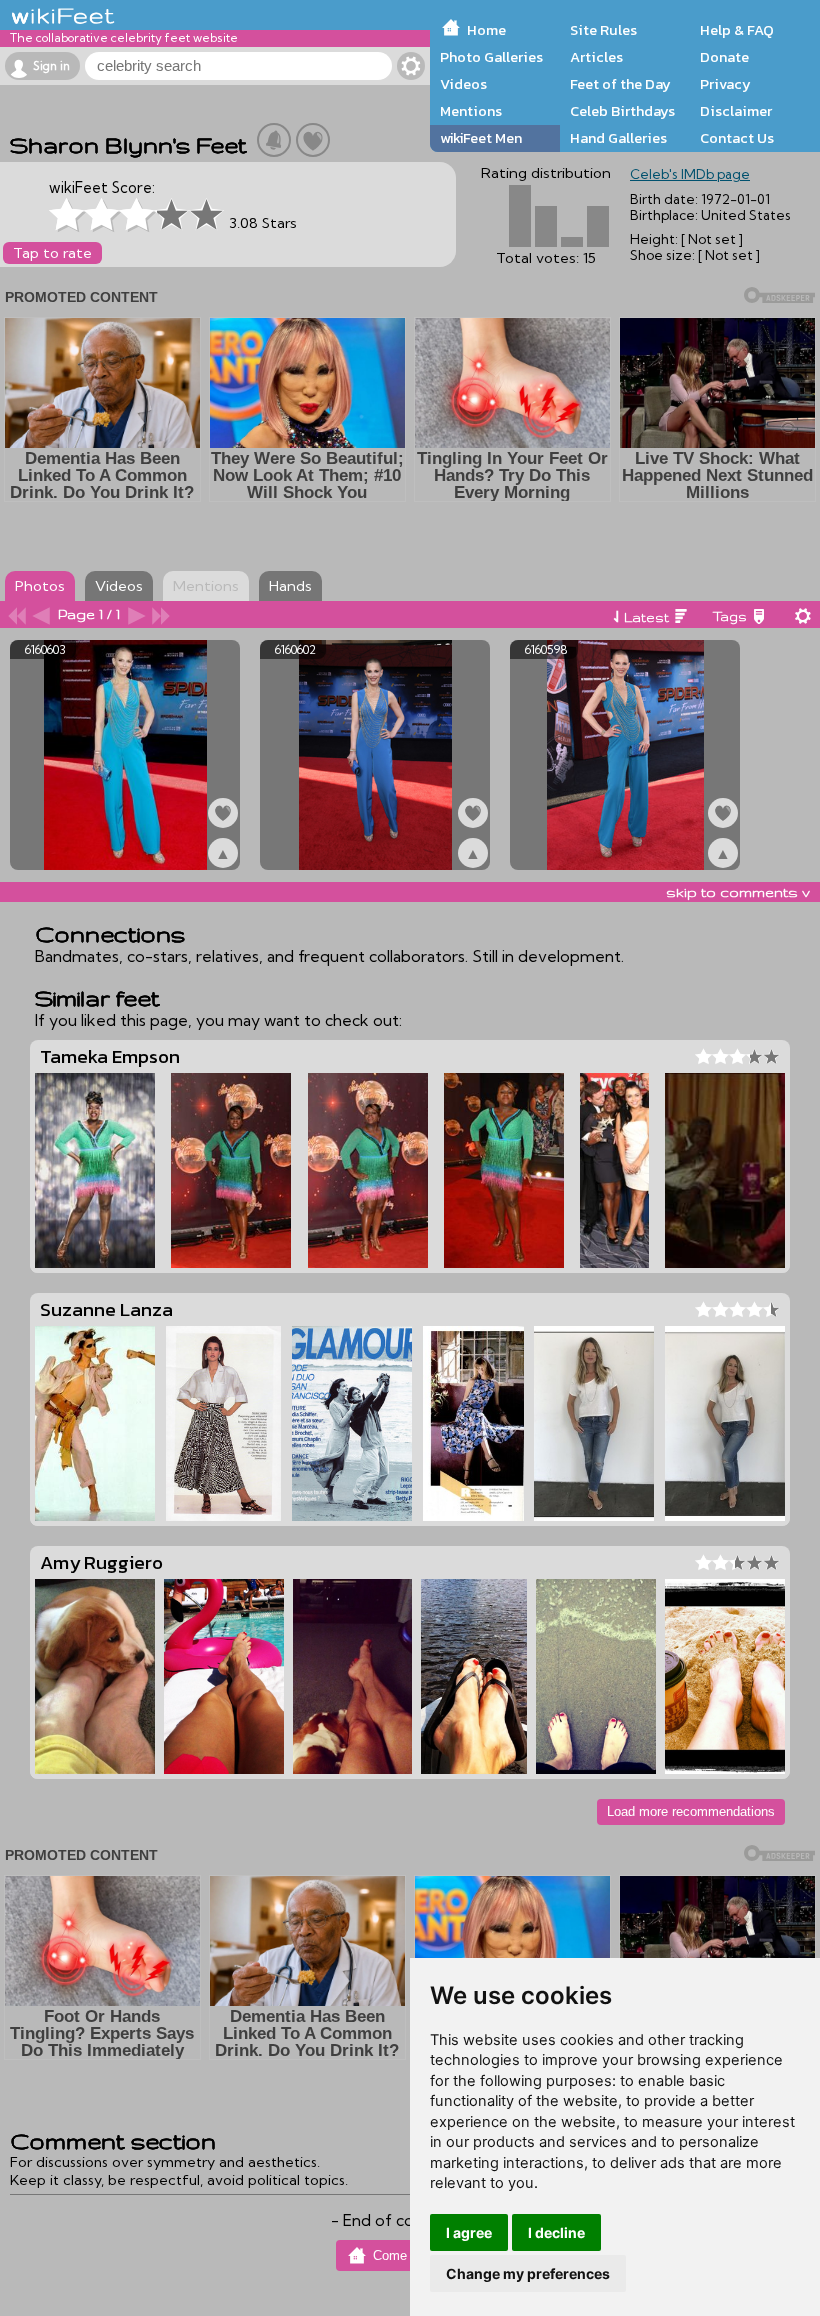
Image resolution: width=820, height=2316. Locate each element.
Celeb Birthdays (622, 111)
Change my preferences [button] (528, 2273)
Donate (724, 57)
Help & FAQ (737, 30)
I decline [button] (556, 2232)
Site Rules (603, 30)
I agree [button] (469, 2232)
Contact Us (737, 138)
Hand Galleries (618, 138)
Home (486, 30)
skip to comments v (738, 892)
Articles (596, 57)
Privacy (725, 84)
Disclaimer (736, 111)
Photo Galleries (491, 57)
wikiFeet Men (481, 138)
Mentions (471, 111)
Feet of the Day (620, 84)
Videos (463, 84)
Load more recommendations (691, 1811)
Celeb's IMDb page (690, 174)
